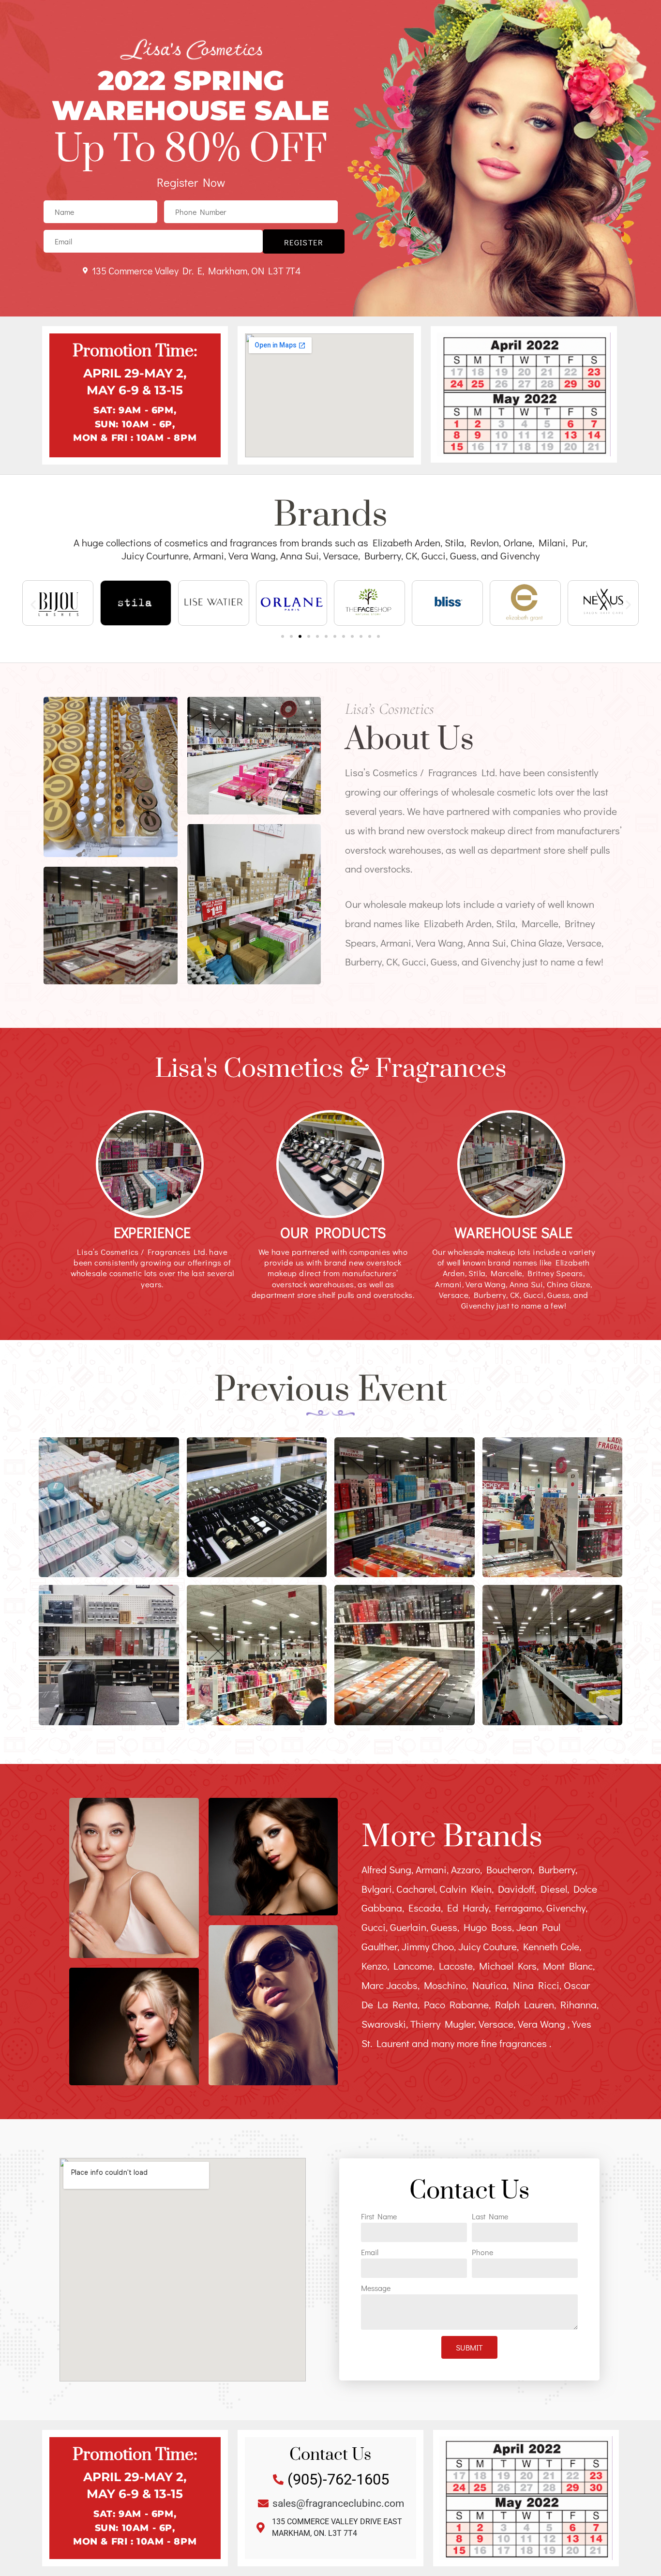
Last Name (490, 2217)
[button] (33, 604)
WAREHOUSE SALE (514, 1232)
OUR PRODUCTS (333, 1232)
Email (370, 2253)
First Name (379, 2217)
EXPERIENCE (152, 1232)
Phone (482, 2253)
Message (376, 2289)
